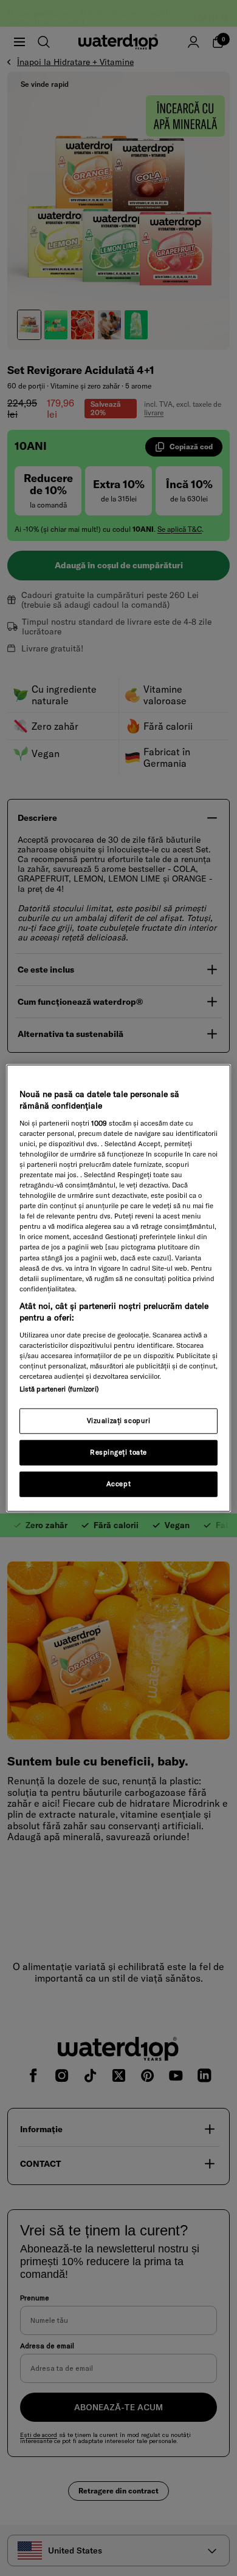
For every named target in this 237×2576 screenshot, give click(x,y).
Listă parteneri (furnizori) (59, 1389)
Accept (118, 1484)
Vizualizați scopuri (119, 1421)
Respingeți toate (118, 1452)
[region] (119, 1288)
